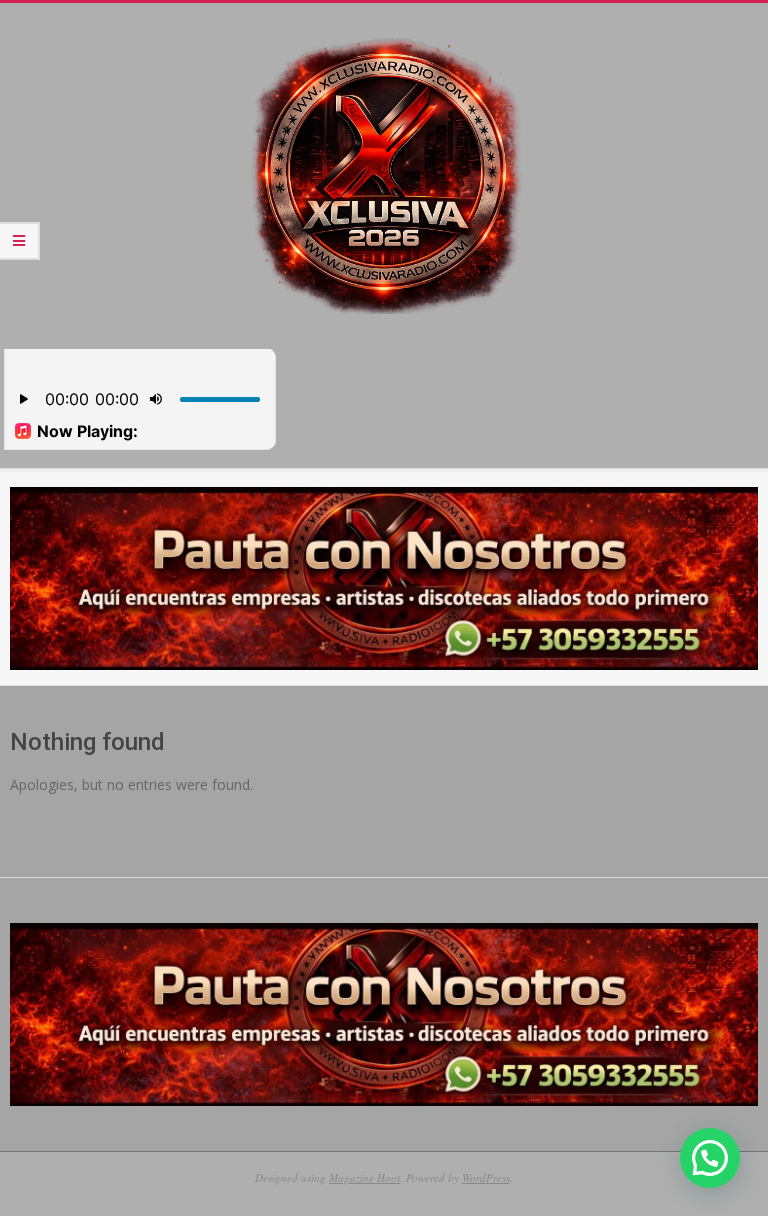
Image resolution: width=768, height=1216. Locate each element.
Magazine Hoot (364, 1177)
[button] (710, 1158)
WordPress (486, 1177)
